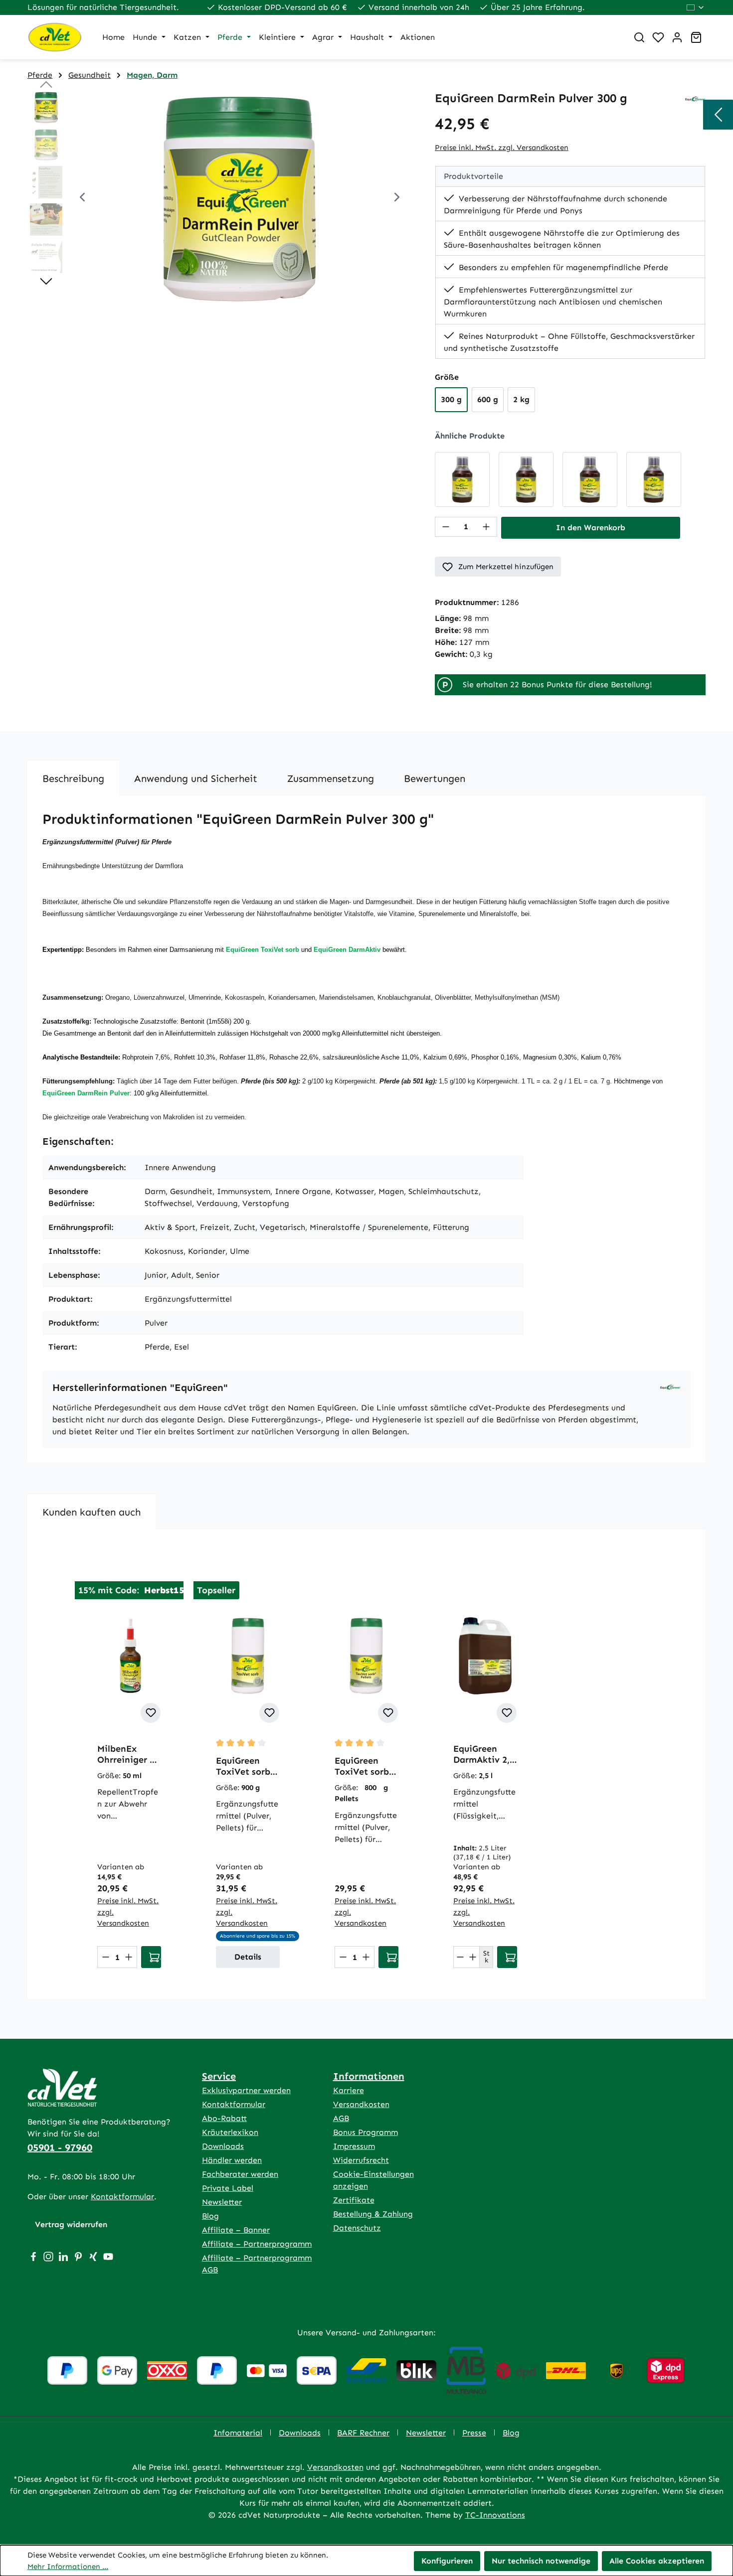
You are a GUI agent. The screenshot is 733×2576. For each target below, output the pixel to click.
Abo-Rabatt (224, 2118)
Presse (474, 2433)
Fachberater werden (240, 2174)
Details (248, 1957)
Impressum (354, 2146)
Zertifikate (354, 2200)
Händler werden (232, 2160)
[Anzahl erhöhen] (486, 527)
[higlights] (718, 115)
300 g (451, 399)
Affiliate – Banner (236, 2230)
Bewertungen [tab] (435, 778)
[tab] (73, 778)
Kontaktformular (122, 2197)
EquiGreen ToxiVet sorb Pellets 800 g (362, 1766)
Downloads (223, 2146)
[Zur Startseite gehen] (55, 37)
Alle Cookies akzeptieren (657, 2561)
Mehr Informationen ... (68, 2567)
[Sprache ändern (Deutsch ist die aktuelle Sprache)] (696, 7)
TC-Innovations (495, 2515)
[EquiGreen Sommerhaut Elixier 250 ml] (590, 479)
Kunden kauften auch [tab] (92, 1512)
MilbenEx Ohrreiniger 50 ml (128, 1754)
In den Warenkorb (591, 528)
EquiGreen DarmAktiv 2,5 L (484, 1754)
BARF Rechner (363, 2433)
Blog (210, 2216)
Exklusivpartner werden (246, 2090)
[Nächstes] (397, 199)
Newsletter (222, 2202)
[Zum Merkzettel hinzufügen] (151, 1713)
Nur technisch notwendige (541, 2561)
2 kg (521, 399)
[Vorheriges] (82, 199)
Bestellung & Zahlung (373, 2214)
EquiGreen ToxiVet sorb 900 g (243, 1766)
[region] (221, 198)
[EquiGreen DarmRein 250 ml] (462, 479)
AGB (341, 2118)
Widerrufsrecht (361, 2160)
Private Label (228, 2188)
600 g (488, 399)
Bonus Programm (366, 2132)
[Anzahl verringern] (446, 527)
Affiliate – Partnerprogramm (257, 2244)
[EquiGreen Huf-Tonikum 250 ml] (654, 479)
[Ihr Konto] (677, 37)
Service (219, 2076)
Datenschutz (357, 2228)
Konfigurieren (447, 2561)
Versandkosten (361, 2104)
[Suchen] (639, 37)
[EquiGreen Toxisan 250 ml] (526, 479)
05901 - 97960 (60, 2147)
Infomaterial (238, 2433)
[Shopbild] (240, 198)
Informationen (369, 2076)
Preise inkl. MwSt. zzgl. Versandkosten (502, 148)
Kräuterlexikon (230, 2132)
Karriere (349, 2090)
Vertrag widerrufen (71, 2224)
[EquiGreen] (695, 98)
